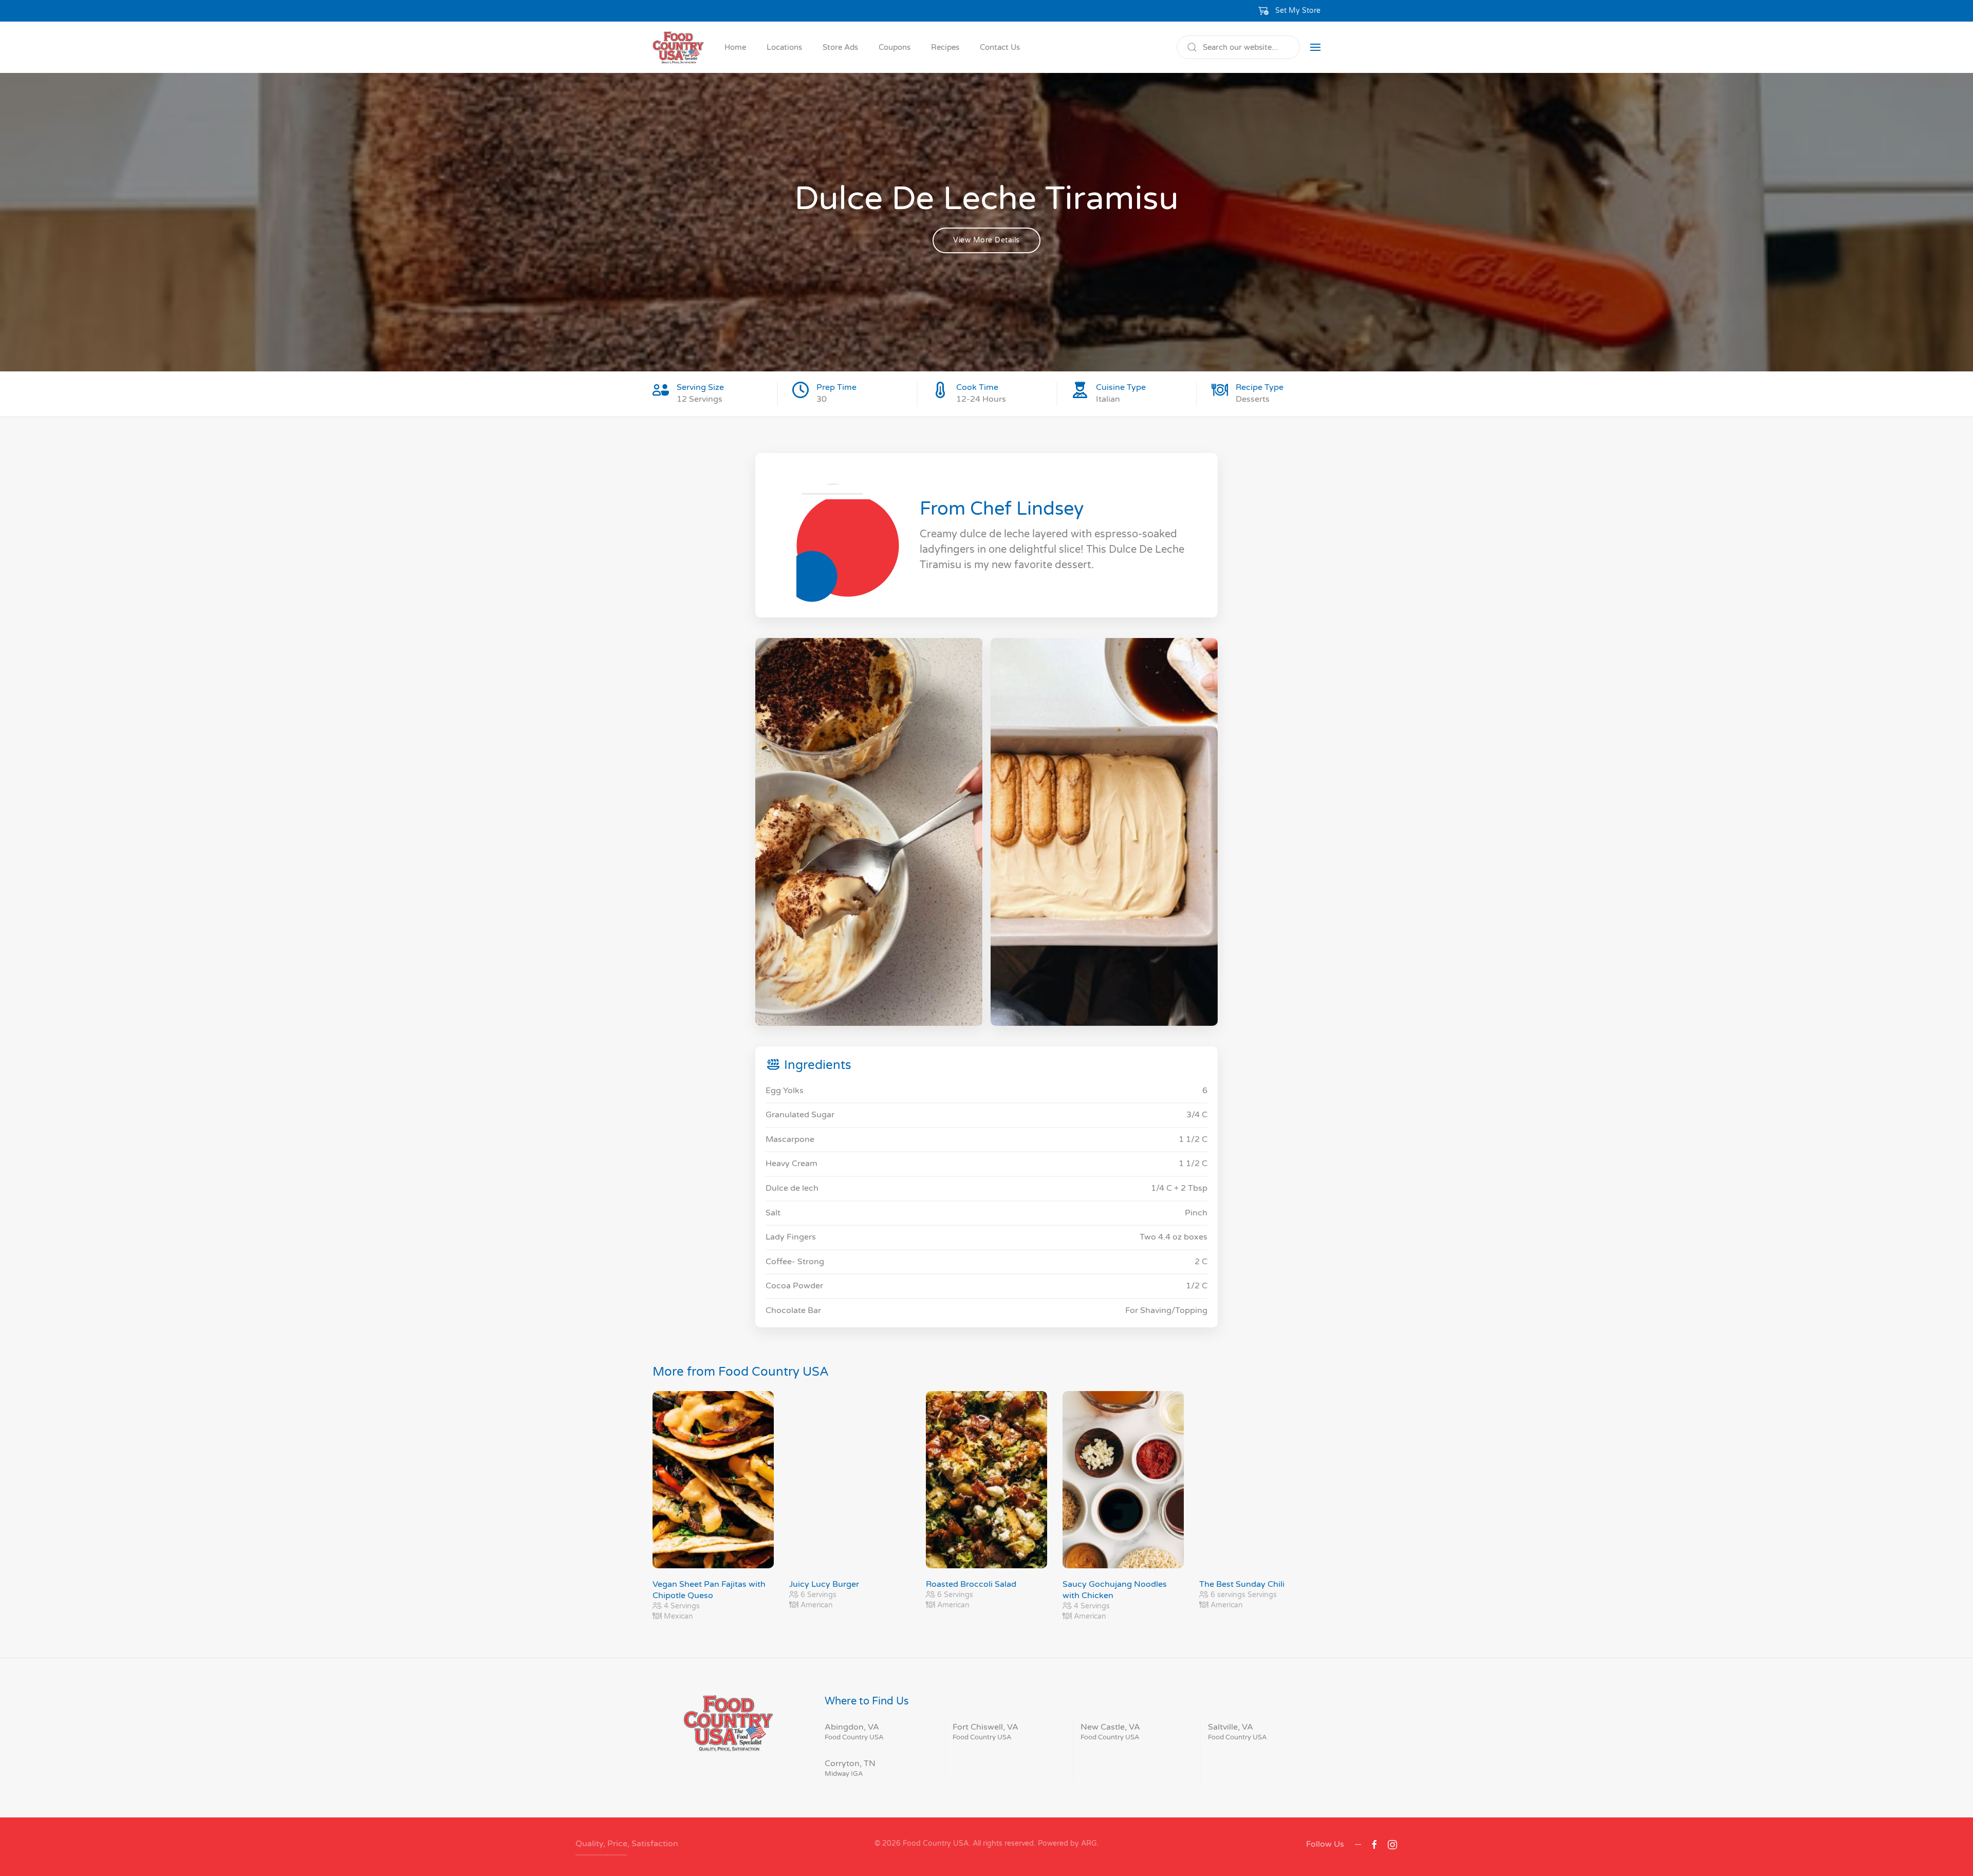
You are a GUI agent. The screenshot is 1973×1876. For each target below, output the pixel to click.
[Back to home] (678, 47)
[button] (1290, 11)
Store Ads (840, 47)
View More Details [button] (986, 240)
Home (735, 47)
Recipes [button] (945, 47)
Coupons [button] (895, 47)
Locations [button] (784, 47)
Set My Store (1298, 11)
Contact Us (1000, 47)
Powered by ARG (1066, 1843)
